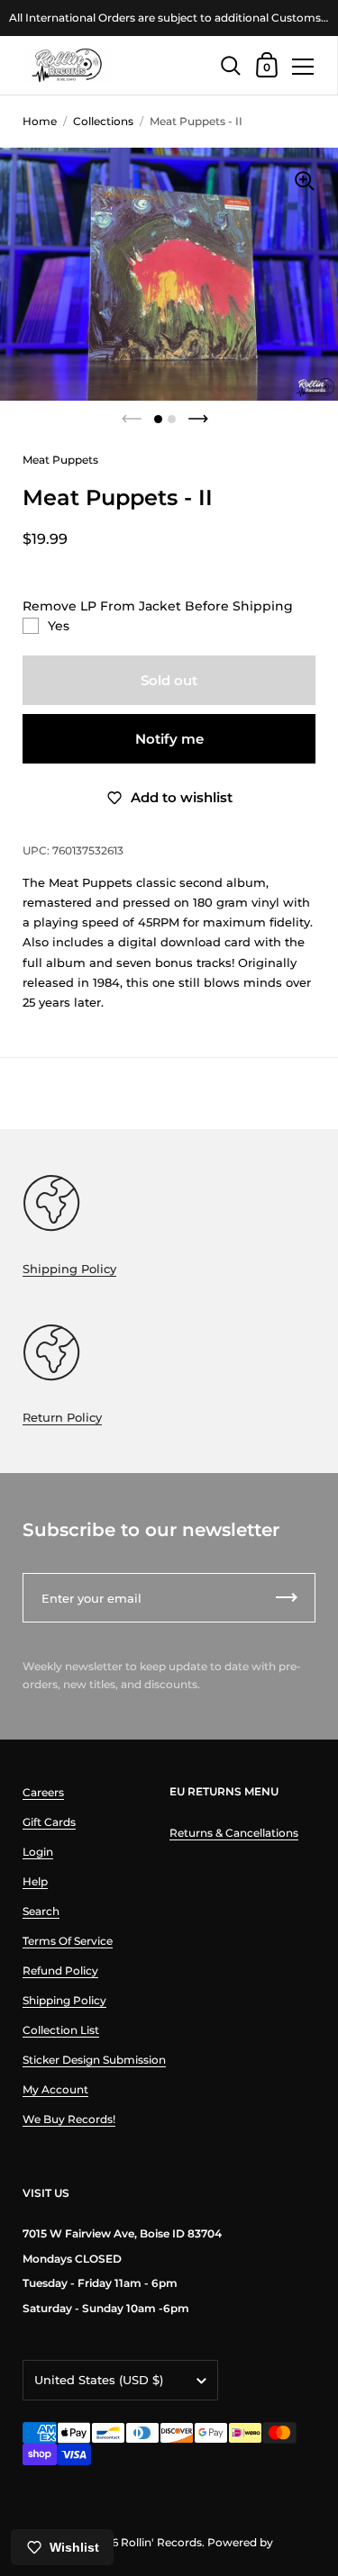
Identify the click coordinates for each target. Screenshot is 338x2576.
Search (41, 1911)
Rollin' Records (161, 2542)
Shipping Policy (69, 1269)
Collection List (61, 2030)
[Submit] (287, 1598)
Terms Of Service (68, 1941)
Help (35, 1881)
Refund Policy (60, 1970)
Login (38, 1852)
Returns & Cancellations (234, 1833)
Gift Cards (49, 1822)
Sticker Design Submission (94, 2060)
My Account (55, 2089)
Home (40, 121)
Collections (103, 121)
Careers (43, 1792)
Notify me (169, 739)
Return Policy (62, 1417)
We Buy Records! (69, 2119)
